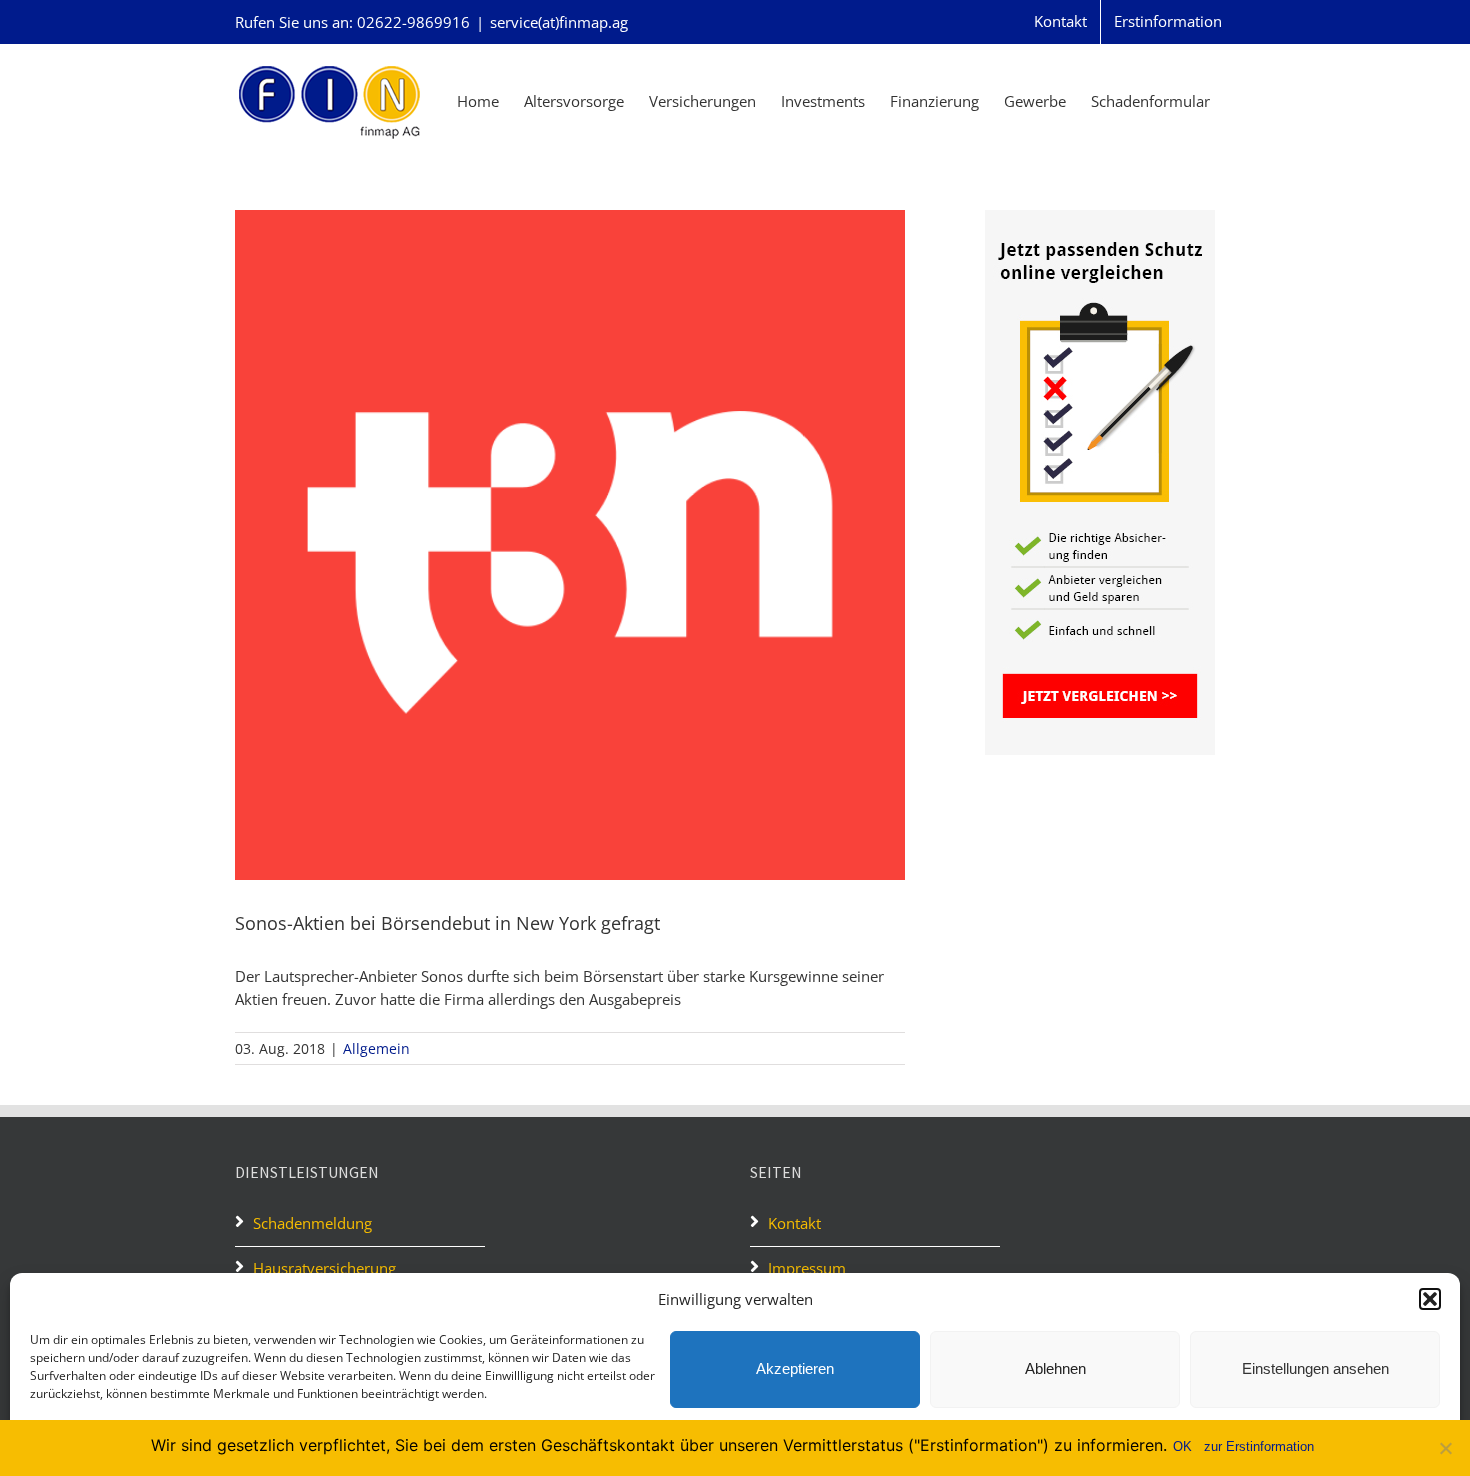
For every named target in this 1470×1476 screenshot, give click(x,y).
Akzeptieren (795, 1368)
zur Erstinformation (1259, 1446)
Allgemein (376, 1048)
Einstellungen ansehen (1315, 1368)
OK (1182, 1446)
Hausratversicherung (324, 1268)
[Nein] (1445, 1448)
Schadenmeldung (314, 1223)
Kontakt (794, 1223)
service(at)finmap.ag (559, 22)
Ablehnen (1055, 1368)
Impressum (807, 1268)
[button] (1430, 1299)
